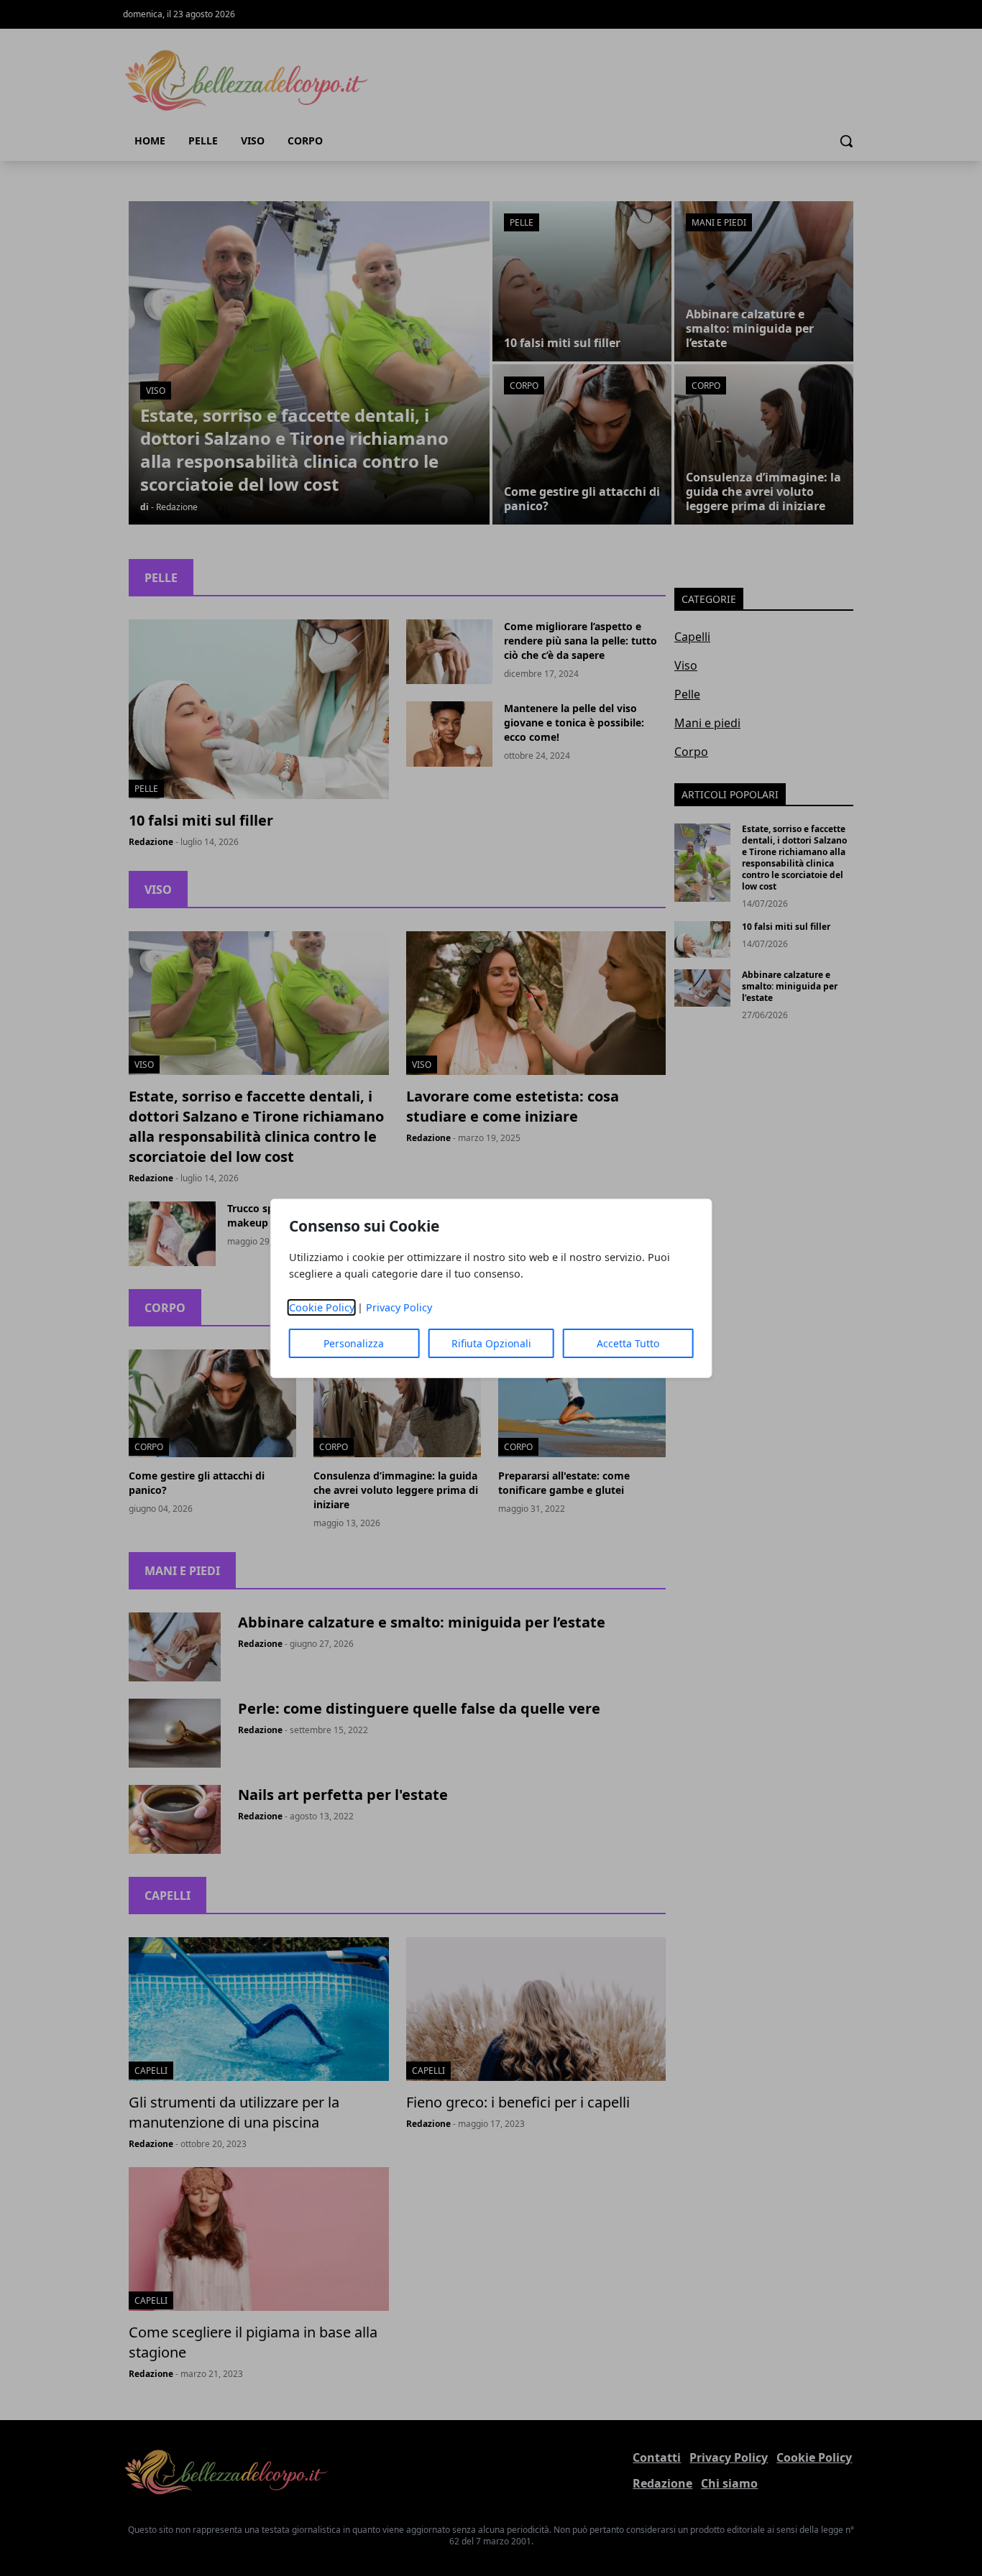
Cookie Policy (322, 1307)
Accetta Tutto (628, 1343)
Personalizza (354, 1343)
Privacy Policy (399, 1307)
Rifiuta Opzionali (491, 1343)
